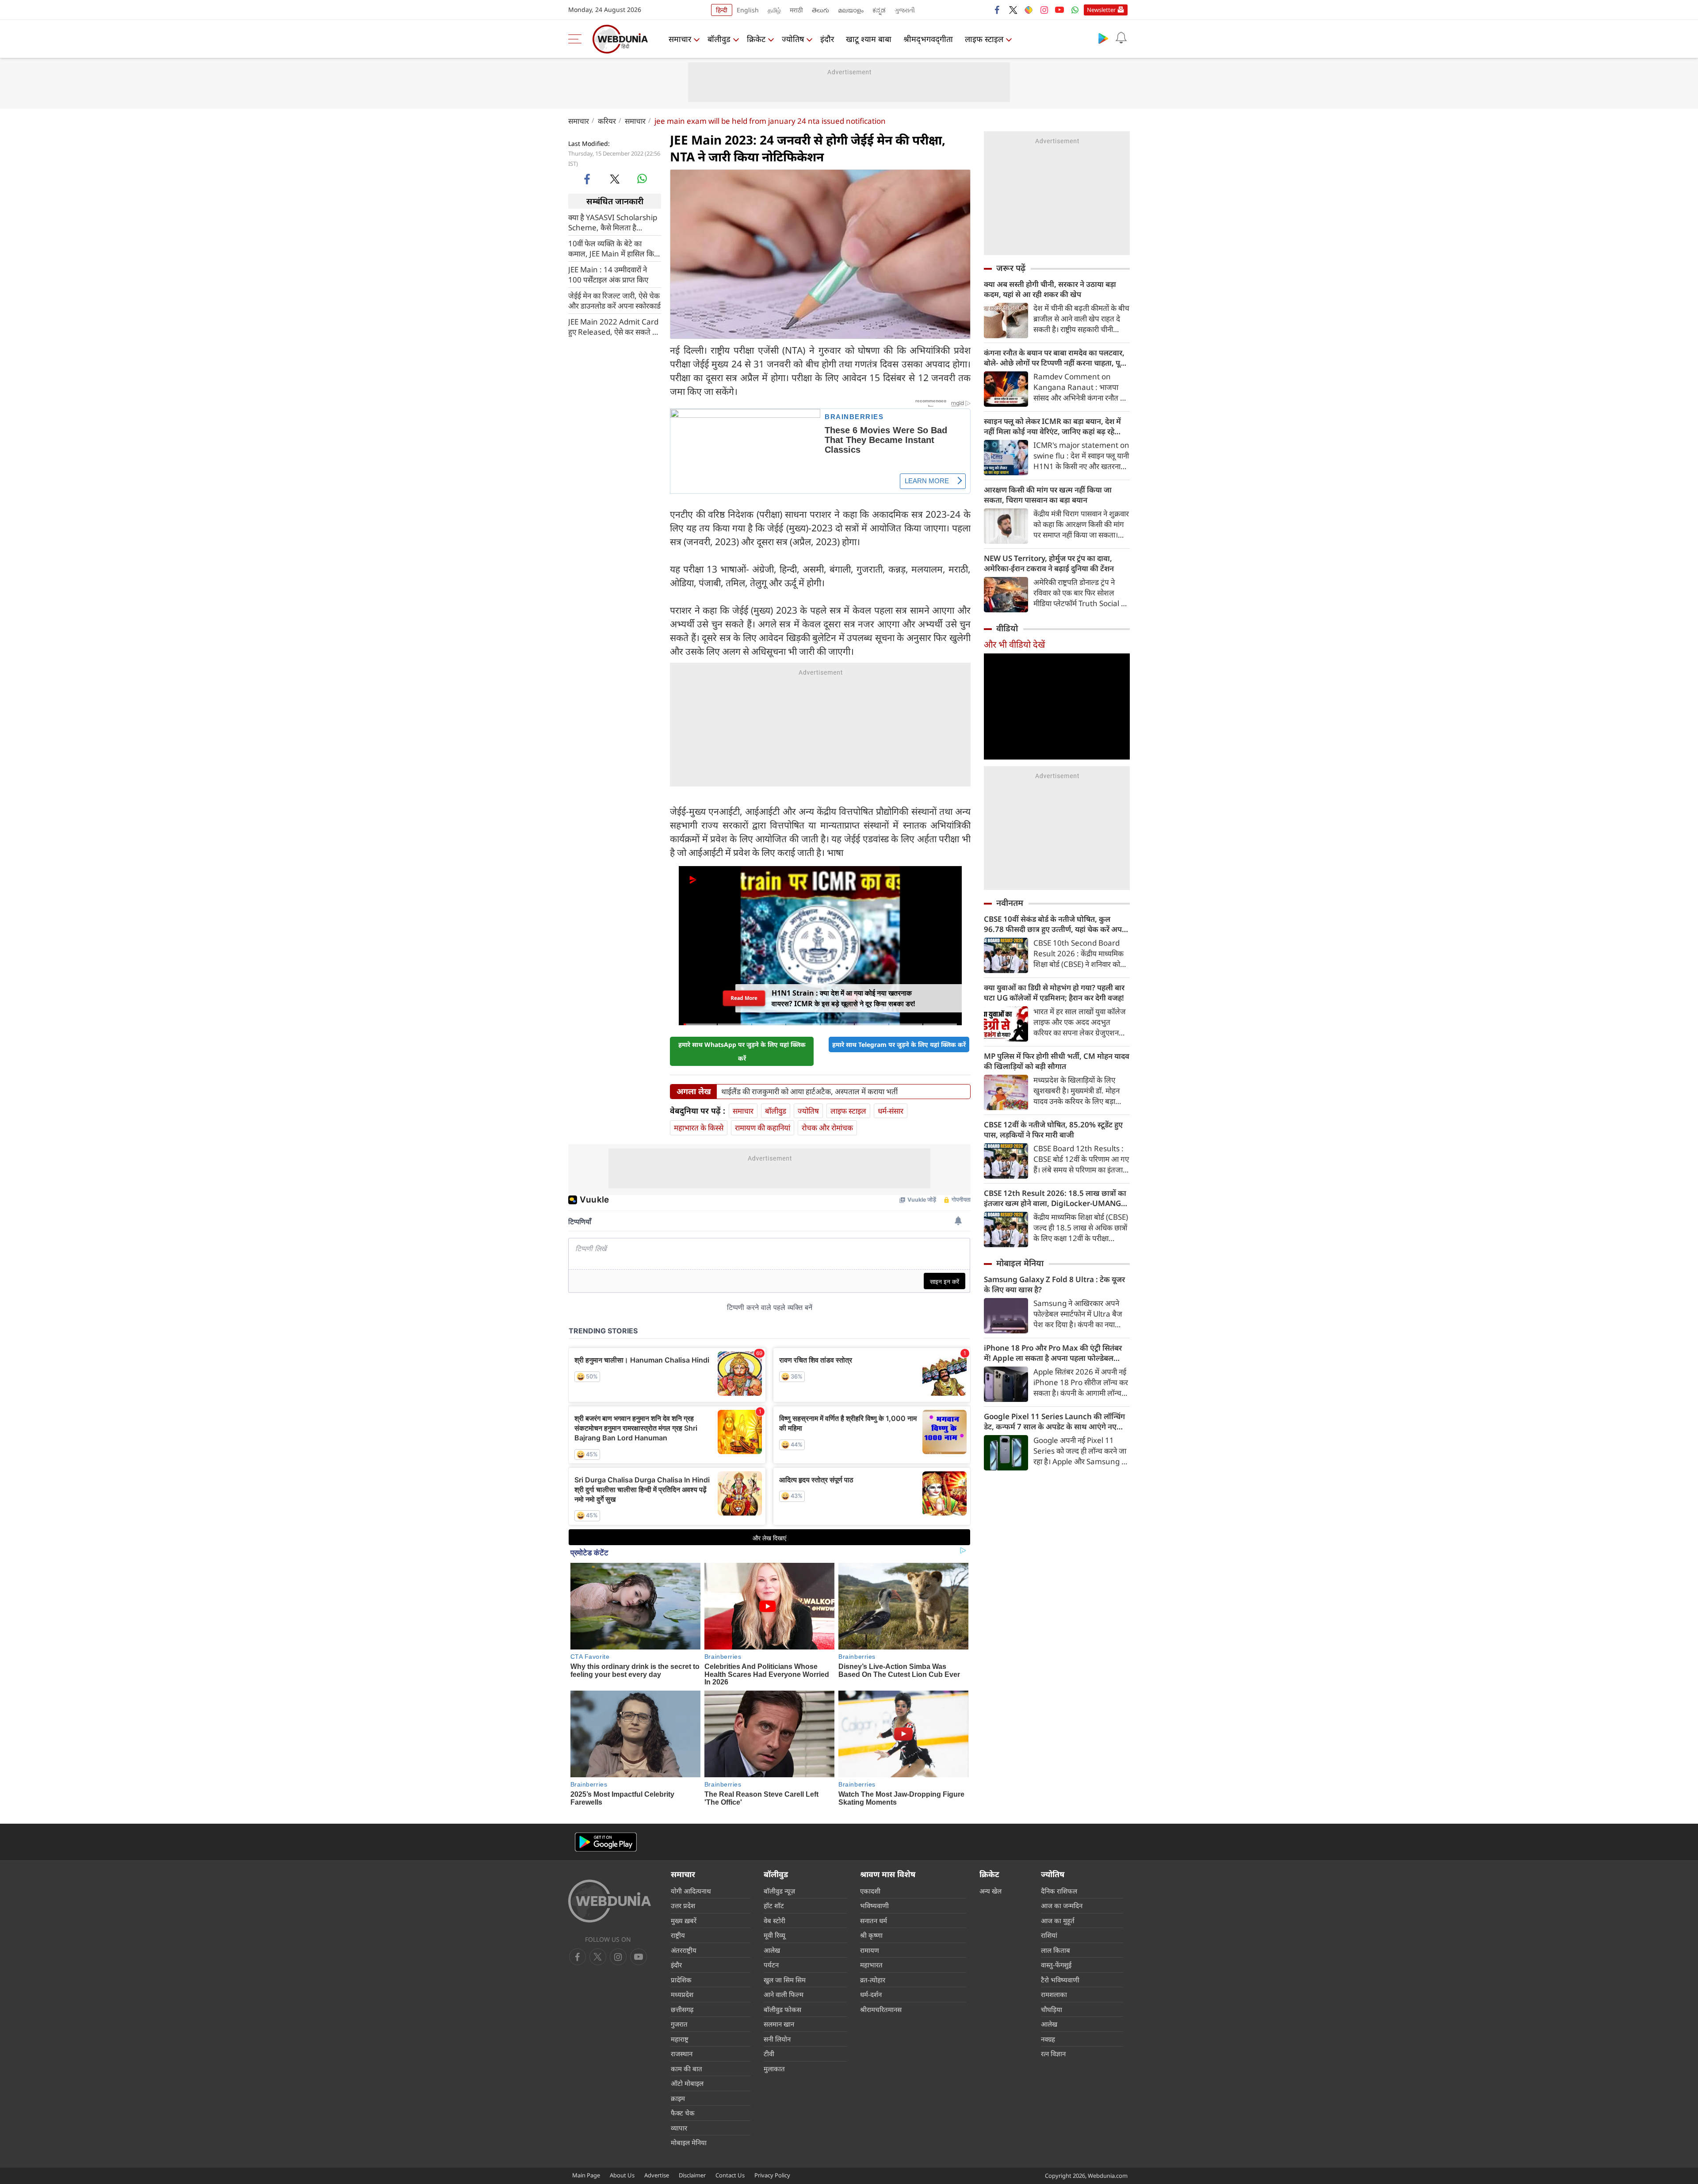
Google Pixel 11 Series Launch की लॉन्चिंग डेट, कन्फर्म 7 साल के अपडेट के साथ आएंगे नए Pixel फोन (1054, 1421)
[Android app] (606, 1842)
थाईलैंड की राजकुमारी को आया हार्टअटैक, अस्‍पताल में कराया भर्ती (809, 1092)
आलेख (772, 1950)
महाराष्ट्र (680, 2039)
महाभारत (871, 1965)
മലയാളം (851, 10)
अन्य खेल (990, 1891)
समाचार (680, 39)
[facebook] (998, 10)
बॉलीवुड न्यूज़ (779, 1891)
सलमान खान (779, 2024)
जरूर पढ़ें (1011, 268)
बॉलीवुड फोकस (782, 2009)
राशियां (1049, 1935)
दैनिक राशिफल (1059, 1891)
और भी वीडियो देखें (1014, 644)
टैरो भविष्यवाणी (1060, 1980)
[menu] (577, 39)
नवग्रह (1048, 2039)
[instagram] (1044, 10)
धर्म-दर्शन (871, 1994)
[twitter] (1013, 10)
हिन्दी (722, 10)
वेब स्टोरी (774, 1921)
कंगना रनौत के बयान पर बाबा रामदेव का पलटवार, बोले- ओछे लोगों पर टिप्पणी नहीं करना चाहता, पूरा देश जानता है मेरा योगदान (1055, 358)
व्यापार (679, 2128)
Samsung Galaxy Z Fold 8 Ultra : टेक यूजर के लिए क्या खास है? (1054, 1284)
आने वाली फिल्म (784, 1994)
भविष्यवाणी (874, 1905)
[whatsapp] (642, 179)
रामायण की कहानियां (763, 1128)
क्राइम (678, 2098)
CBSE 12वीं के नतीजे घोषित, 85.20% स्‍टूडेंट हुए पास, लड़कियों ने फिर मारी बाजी (1053, 1130)
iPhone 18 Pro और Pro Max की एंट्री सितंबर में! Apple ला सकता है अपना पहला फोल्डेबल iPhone (1053, 1353)
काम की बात (686, 2069)
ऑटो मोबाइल (687, 2083)
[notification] (1121, 38)
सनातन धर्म (874, 1921)
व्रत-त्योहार (873, 1980)
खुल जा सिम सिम (785, 1980)
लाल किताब (1056, 1950)
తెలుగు (820, 10)
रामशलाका (1054, 1994)
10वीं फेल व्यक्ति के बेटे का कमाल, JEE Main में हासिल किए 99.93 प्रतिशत (613, 248)
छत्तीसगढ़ (682, 2009)
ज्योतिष (793, 39)
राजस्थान (682, 2054)
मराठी (796, 10)
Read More (744, 1000)
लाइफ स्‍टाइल (984, 39)
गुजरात (679, 2024)
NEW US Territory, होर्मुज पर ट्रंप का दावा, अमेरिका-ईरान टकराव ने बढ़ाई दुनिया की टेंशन (1049, 563)
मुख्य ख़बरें (684, 1921)
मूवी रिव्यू (774, 1935)
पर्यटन (771, 1965)
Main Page (586, 2175)
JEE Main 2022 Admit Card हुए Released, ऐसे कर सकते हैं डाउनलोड (613, 327)
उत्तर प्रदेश (683, 1905)
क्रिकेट (756, 39)
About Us (622, 2175)
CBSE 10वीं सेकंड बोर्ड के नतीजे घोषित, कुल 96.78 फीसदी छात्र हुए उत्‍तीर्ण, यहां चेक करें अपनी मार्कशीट (1056, 924)
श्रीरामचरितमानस (881, 2009)
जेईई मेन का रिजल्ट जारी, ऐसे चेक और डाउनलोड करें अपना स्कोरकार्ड (614, 301)
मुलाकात (774, 2069)
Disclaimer (692, 2175)
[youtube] (1059, 10)
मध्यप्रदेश (682, 1994)
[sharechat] (1029, 10)
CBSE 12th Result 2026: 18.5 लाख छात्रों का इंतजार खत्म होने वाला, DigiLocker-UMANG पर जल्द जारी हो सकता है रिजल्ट (1055, 1198)
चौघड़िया (1052, 2009)
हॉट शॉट (774, 1905)
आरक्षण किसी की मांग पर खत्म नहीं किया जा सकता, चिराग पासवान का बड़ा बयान (1048, 495)
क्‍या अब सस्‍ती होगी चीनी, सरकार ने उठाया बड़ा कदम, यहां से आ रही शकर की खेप (1050, 289)
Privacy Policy (772, 2175)
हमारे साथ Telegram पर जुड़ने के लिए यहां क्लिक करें (899, 1044)
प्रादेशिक (681, 1980)
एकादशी (870, 1891)
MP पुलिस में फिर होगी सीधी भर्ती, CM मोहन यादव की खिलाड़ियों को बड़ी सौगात (1057, 1061)
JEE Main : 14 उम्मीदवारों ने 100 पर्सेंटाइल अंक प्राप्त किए (608, 275)
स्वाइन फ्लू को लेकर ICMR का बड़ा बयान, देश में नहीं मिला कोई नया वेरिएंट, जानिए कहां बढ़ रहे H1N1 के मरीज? (1052, 426)
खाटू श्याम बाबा (869, 39)
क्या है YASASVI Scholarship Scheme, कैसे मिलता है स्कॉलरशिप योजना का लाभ (613, 222)
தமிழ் (774, 10)
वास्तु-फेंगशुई (1056, 1965)
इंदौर (827, 39)
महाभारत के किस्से (699, 1128)
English (748, 10)
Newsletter (1101, 10)
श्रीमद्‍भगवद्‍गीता (928, 39)
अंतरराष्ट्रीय (684, 1950)
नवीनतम (1010, 903)
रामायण (870, 1950)
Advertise (657, 2175)
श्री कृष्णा (871, 1935)
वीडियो (1007, 628)
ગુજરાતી (905, 10)
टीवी (769, 2054)
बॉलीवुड (719, 39)
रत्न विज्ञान (1053, 2054)
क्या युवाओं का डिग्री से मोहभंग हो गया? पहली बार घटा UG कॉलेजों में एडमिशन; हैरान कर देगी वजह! (1054, 993)
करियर (607, 121)
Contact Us (730, 2175)
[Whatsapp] (1075, 10)
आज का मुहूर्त (1058, 1921)
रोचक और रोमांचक (827, 1128)
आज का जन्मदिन (1062, 1905)
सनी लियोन (777, 2039)
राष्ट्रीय (678, 1935)
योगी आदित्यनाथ (691, 1891)
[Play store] (1103, 38)
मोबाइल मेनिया (1020, 1263)
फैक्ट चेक (683, 2113)
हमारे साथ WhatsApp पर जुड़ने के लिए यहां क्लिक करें (742, 1051)
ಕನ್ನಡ (879, 10)
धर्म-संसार (891, 1111)
